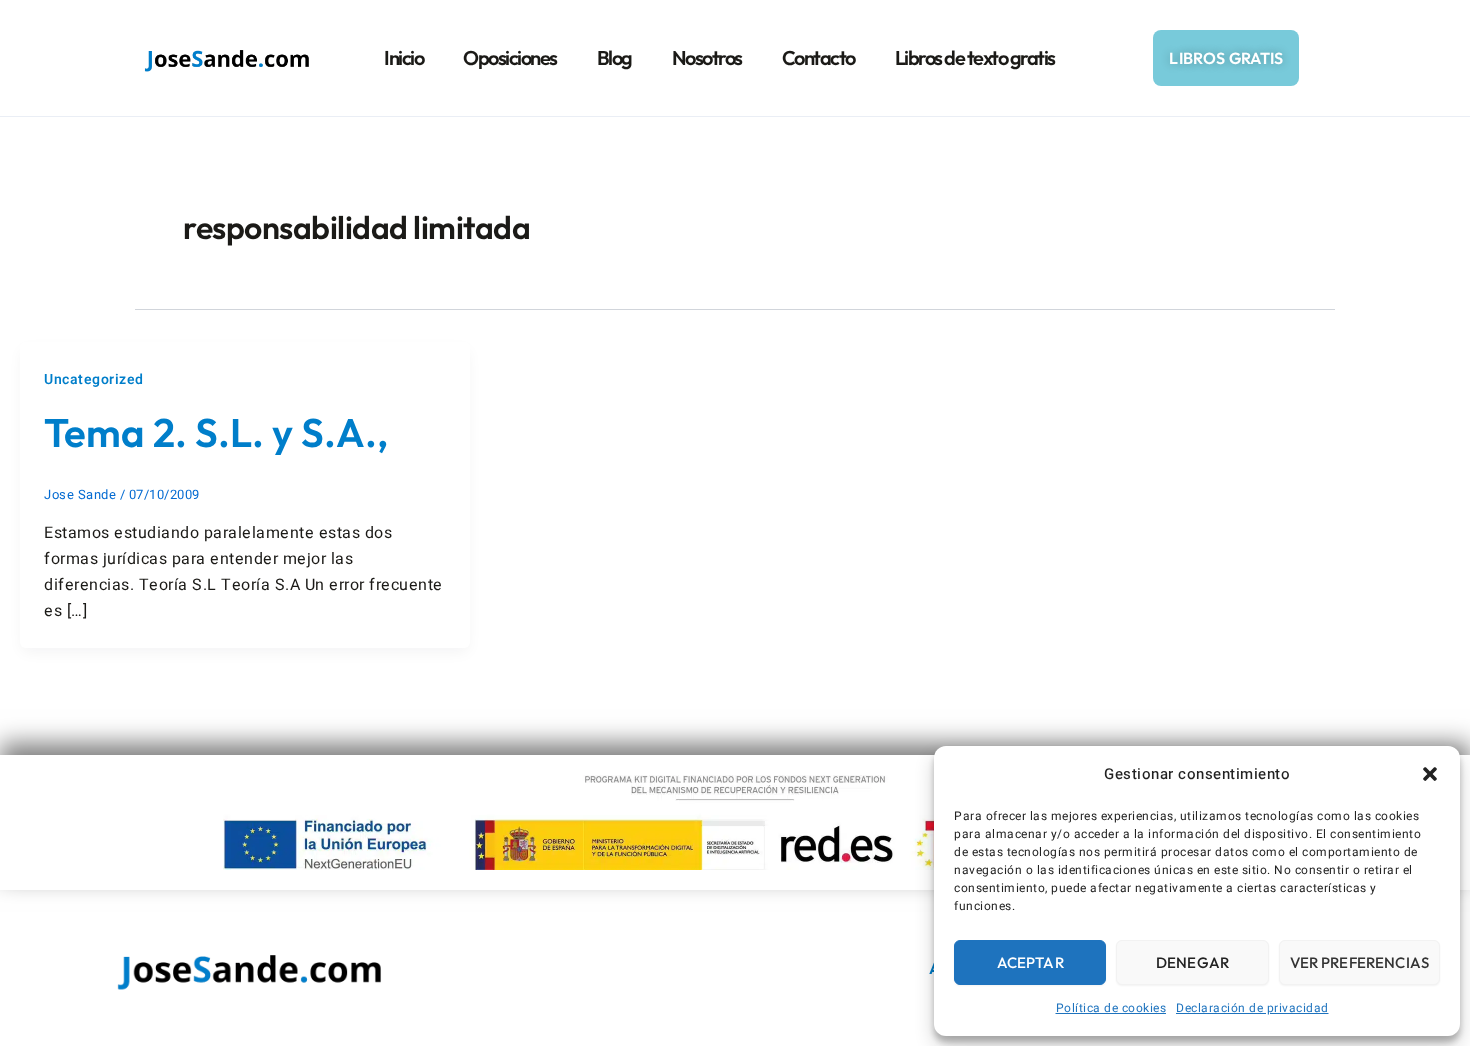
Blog (614, 57)
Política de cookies (1111, 1008)
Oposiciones (510, 57)
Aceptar (1030, 962)
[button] (1430, 774)
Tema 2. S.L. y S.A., (216, 432)
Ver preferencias (1359, 962)
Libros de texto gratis (975, 57)
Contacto (818, 57)
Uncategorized (94, 379)
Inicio (403, 57)
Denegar (1192, 962)
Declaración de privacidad (1252, 1008)
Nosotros (707, 57)
